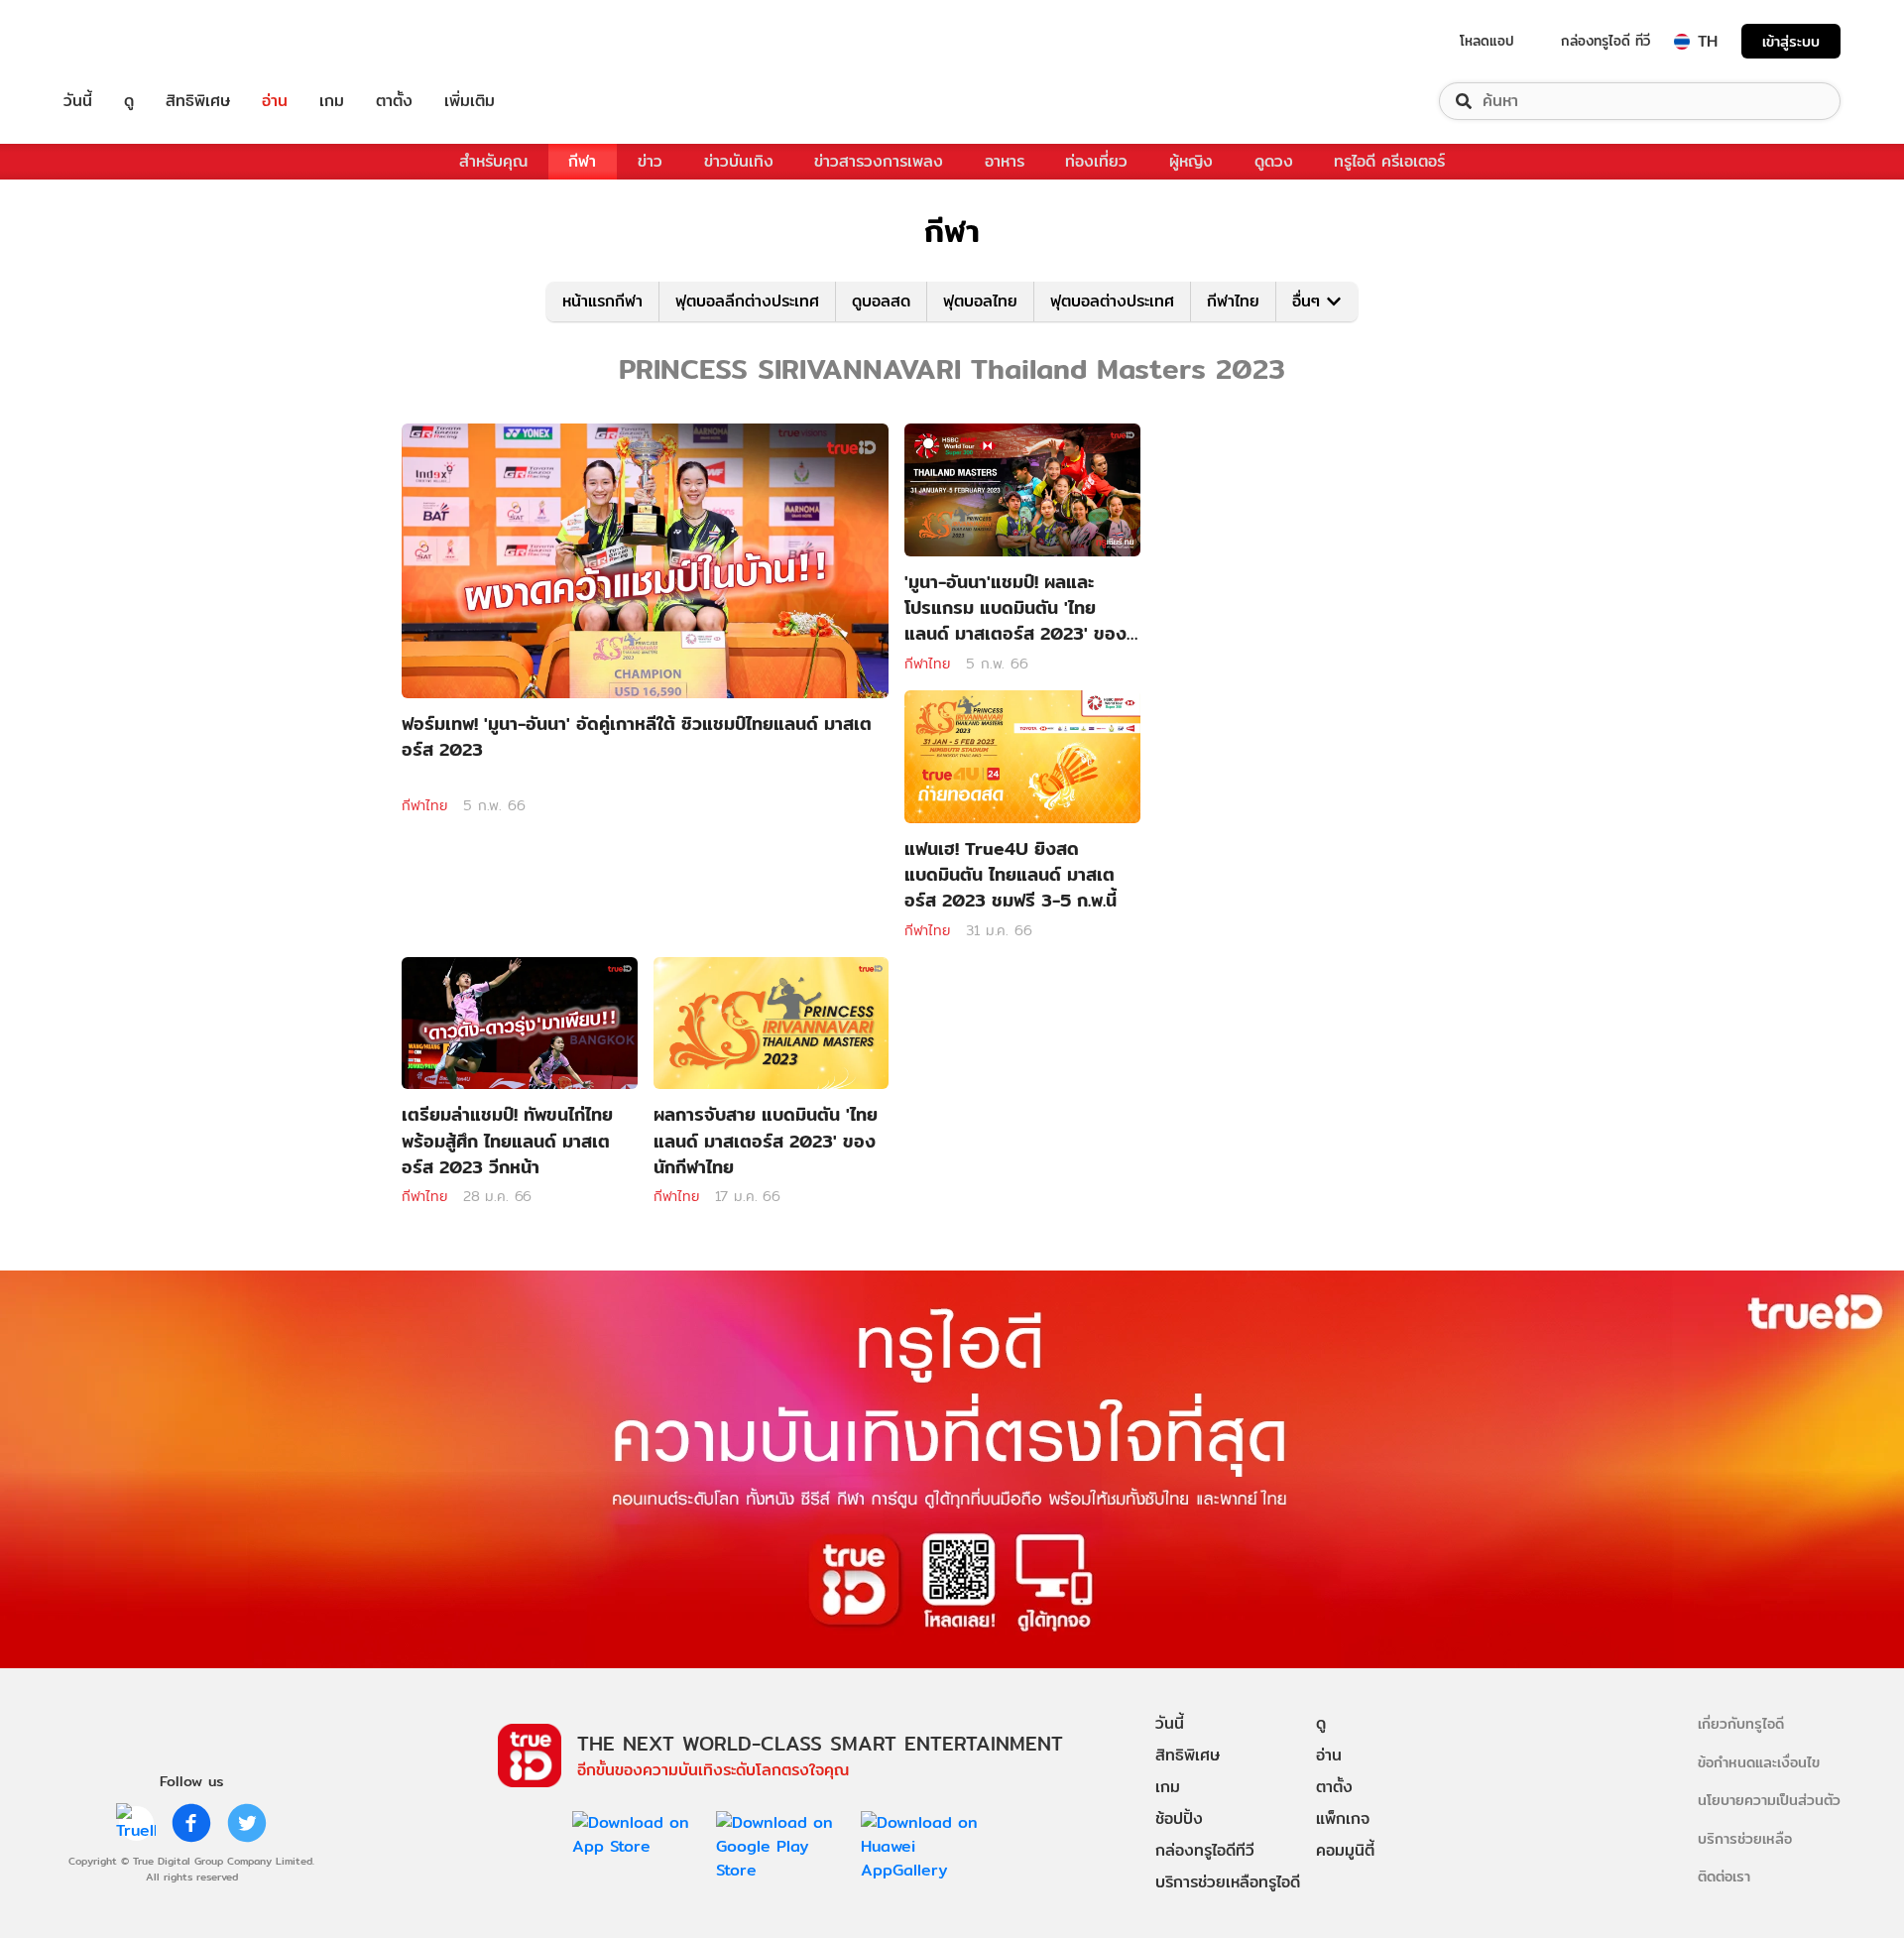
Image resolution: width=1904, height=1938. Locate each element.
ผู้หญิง (1191, 161)
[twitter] (247, 1823)
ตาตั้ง (394, 101)
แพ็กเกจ (1343, 1818)
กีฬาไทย (1233, 301)
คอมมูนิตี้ (1345, 1850)
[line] (136, 1823)
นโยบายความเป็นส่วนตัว (1769, 1800)
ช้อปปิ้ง (1179, 1818)
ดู (129, 101)
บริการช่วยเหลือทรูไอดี (1228, 1882)
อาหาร (1005, 161)
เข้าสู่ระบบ (1791, 41)
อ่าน (275, 101)
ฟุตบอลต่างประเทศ (1112, 301)
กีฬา (582, 161)
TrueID (123, 41)
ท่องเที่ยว (1096, 161)
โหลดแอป (1487, 41)
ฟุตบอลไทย (980, 301)
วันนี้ (78, 101)
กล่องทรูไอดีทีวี (1205, 1850)
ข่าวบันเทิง (739, 161)
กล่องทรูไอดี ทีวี (1606, 41)
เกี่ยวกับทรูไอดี (1741, 1723)
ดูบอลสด (881, 301)
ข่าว (650, 161)
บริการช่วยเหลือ (1745, 1838)
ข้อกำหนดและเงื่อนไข (1759, 1762)
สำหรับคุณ (493, 161)
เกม (332, 101)
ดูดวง (1274, 161)
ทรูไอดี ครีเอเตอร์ (1389, 161)
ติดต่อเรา (1724, 1876)
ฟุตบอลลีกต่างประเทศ (747, 301)
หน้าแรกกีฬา (602, 301)
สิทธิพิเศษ (198, 101)
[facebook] (191, 1823)
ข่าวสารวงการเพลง (879, 161)
